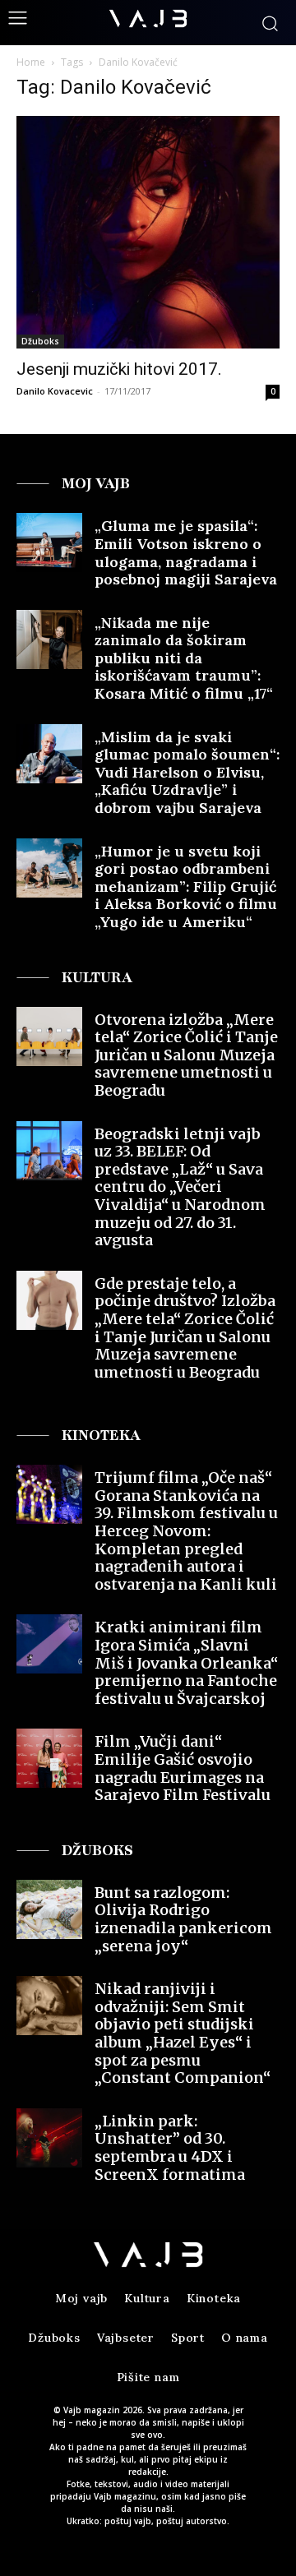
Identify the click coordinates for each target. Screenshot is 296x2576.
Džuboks (40, 341)
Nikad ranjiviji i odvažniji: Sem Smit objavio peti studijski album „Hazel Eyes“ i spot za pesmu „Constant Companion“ (183, 2033)
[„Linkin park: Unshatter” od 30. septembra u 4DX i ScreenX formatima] (49, 2138)
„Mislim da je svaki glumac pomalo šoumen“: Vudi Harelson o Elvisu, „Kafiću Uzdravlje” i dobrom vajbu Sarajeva (187, 772)
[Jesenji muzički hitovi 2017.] (148, 232)
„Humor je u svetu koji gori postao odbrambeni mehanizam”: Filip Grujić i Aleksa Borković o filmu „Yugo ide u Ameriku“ (186, 886)
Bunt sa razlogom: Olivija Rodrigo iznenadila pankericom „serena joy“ (183, 1919)
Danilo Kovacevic (55, 391)
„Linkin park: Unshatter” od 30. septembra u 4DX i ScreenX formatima (170, 2148)
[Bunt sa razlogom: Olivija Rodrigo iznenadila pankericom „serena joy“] (49, 1909)
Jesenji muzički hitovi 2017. (119, 369)
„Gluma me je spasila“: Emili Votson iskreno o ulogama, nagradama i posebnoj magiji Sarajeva (186, 552)
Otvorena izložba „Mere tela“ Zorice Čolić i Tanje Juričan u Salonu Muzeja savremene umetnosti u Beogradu (186, 1055)
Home (31, 62)
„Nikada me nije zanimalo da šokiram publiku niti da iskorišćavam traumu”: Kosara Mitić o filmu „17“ (184, 658)
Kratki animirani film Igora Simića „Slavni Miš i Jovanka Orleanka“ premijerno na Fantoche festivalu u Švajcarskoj (186, 1662)
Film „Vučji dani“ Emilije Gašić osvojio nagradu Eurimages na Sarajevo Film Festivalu (183, 1768)
